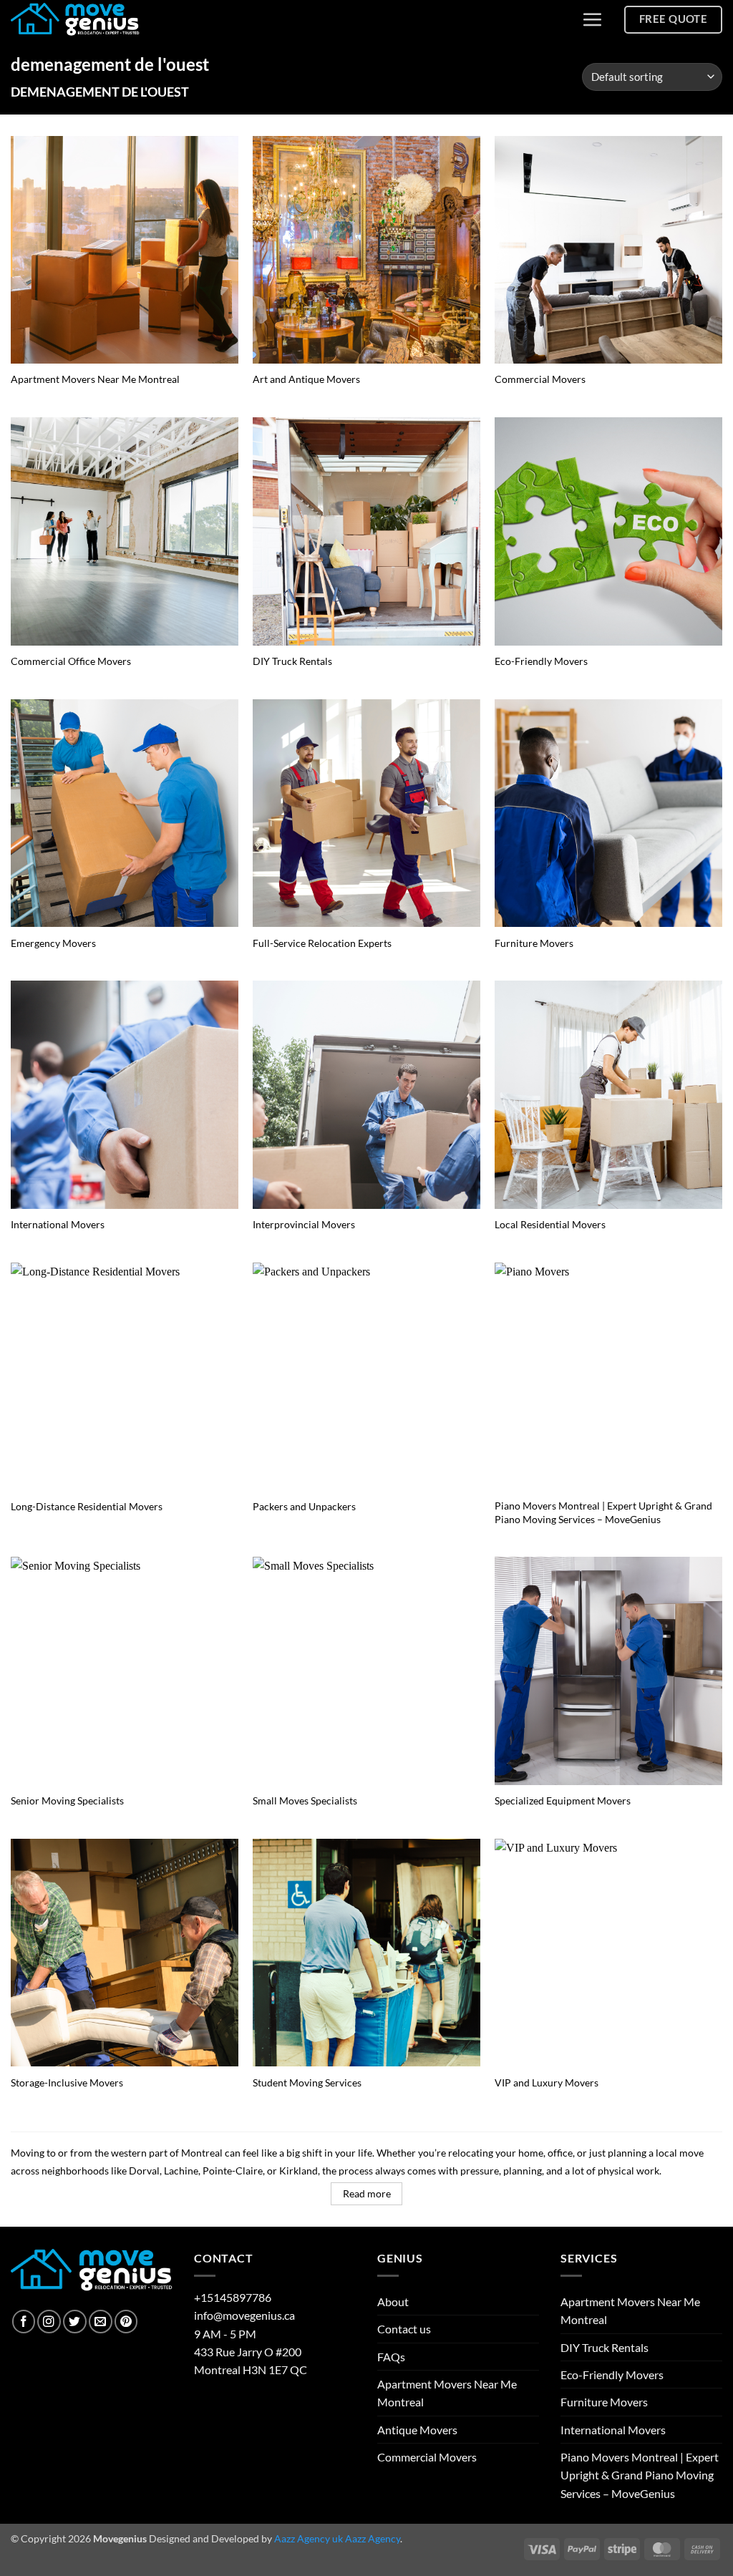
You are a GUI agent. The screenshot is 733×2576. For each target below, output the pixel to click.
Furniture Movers (534, 943)
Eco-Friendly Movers (541, 661)
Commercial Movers (540, 379)
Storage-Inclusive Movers (67, 2082)
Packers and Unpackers (304, 1506)
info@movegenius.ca (244, 2315)
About (393, 2302)
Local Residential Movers (550, 1224)
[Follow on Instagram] (49, 2322)
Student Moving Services (307, 2082)
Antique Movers (417, 2430)
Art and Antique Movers (306, 379)
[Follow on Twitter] (75, 2322)
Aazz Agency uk (309, 2538)
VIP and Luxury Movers (547, 2082)
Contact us (404, 2329)
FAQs (391, 2357)
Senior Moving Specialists (67, 1800)
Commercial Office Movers (71, 661)
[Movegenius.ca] (75, 20)
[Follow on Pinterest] (126, 2322)
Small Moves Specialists (305, 1800)
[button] (592, 19)
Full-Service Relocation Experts (322, 943)
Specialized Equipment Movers (563, 1800)
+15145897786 (233, 2297)
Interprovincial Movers (304, 1224)
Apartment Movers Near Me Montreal (95, 379)
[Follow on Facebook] (24, 2322)
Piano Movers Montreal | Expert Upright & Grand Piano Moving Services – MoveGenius (603, 1512)
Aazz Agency (373, 2538)
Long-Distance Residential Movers (87, 1506)
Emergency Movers (53, 943)
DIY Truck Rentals (292, 661)
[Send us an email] (101, 2322)
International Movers (58, 1224)
